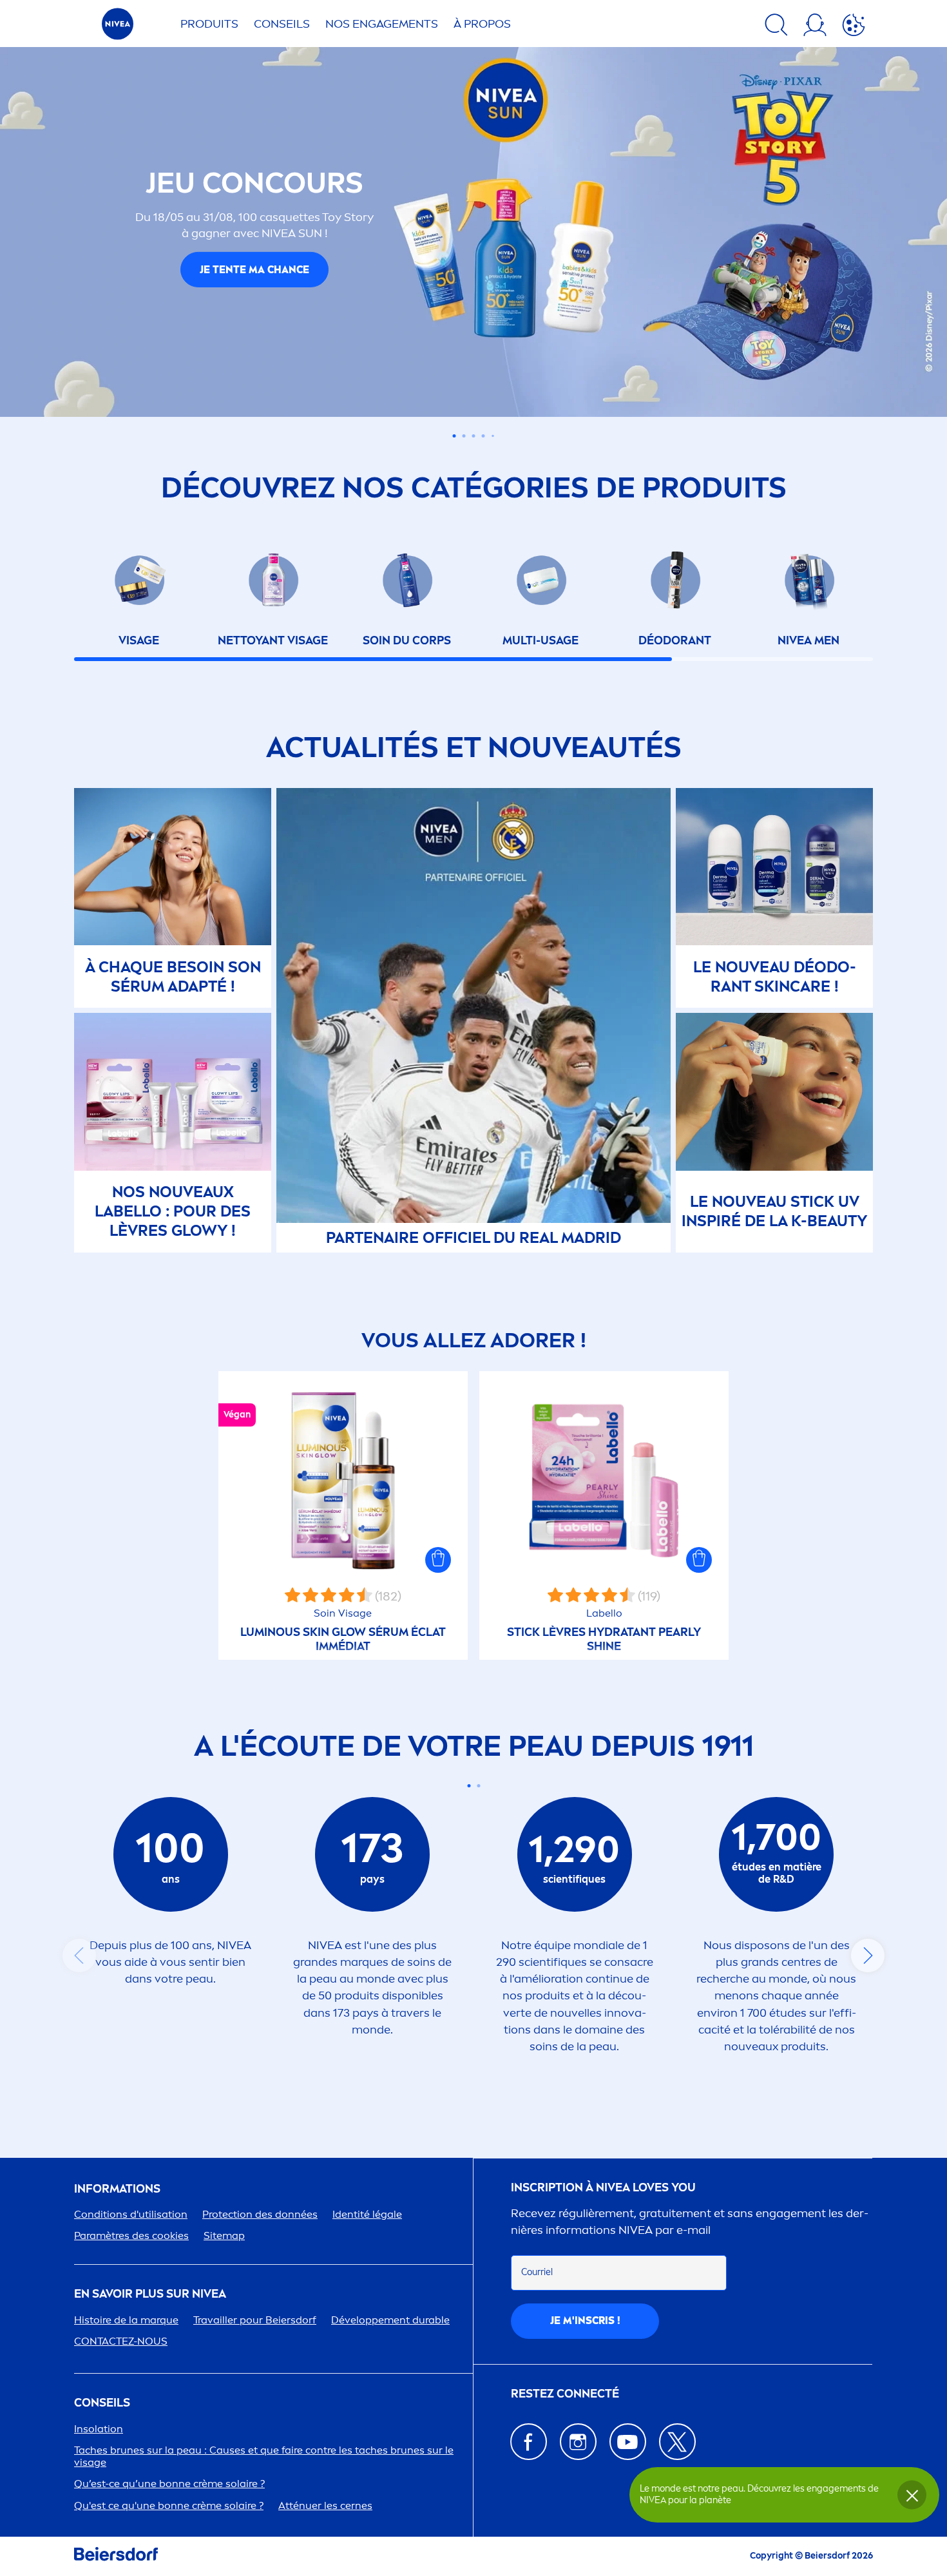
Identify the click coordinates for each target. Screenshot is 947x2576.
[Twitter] (677, 2442)
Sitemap (224, 2235)
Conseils (282, 24)
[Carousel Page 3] (474, 436)
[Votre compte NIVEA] (815, 27)
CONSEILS (102, 2403)
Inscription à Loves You (603, 2188)
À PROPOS (482, 24)
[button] (438, 1560)
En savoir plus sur (150, 2294)
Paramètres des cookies (131, 2235)
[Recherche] (776, 27)
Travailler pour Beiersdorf (255, 2320)
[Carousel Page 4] (483, 436)
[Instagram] (578, 2442)
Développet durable (390, 2320)
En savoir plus (254, 284)
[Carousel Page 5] (493, 436)
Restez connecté (565, 2394)
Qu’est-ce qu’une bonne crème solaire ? (169, 2484)
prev (79, 1956)
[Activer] (854, 27)
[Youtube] (628, 2442)
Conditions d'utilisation (131, 2214)
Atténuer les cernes (325, 2505)
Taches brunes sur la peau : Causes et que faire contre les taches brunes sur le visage (264, 2456)
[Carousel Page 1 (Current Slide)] (469, 1786)
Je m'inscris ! (585, 2321)
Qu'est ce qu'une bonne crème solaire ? (169, 2505)
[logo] (118, 27)
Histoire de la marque (126, 2320)
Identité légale (367, 2214)
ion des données (260, 2214)
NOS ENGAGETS (382, 24)
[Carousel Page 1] (454, 436)
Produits (209, 24)
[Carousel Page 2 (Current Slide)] (464, 436)
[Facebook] (529, 2442)
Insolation (99, 2429)
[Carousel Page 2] (478, 1786)
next (868, 1956)
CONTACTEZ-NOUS (121, 2341)
